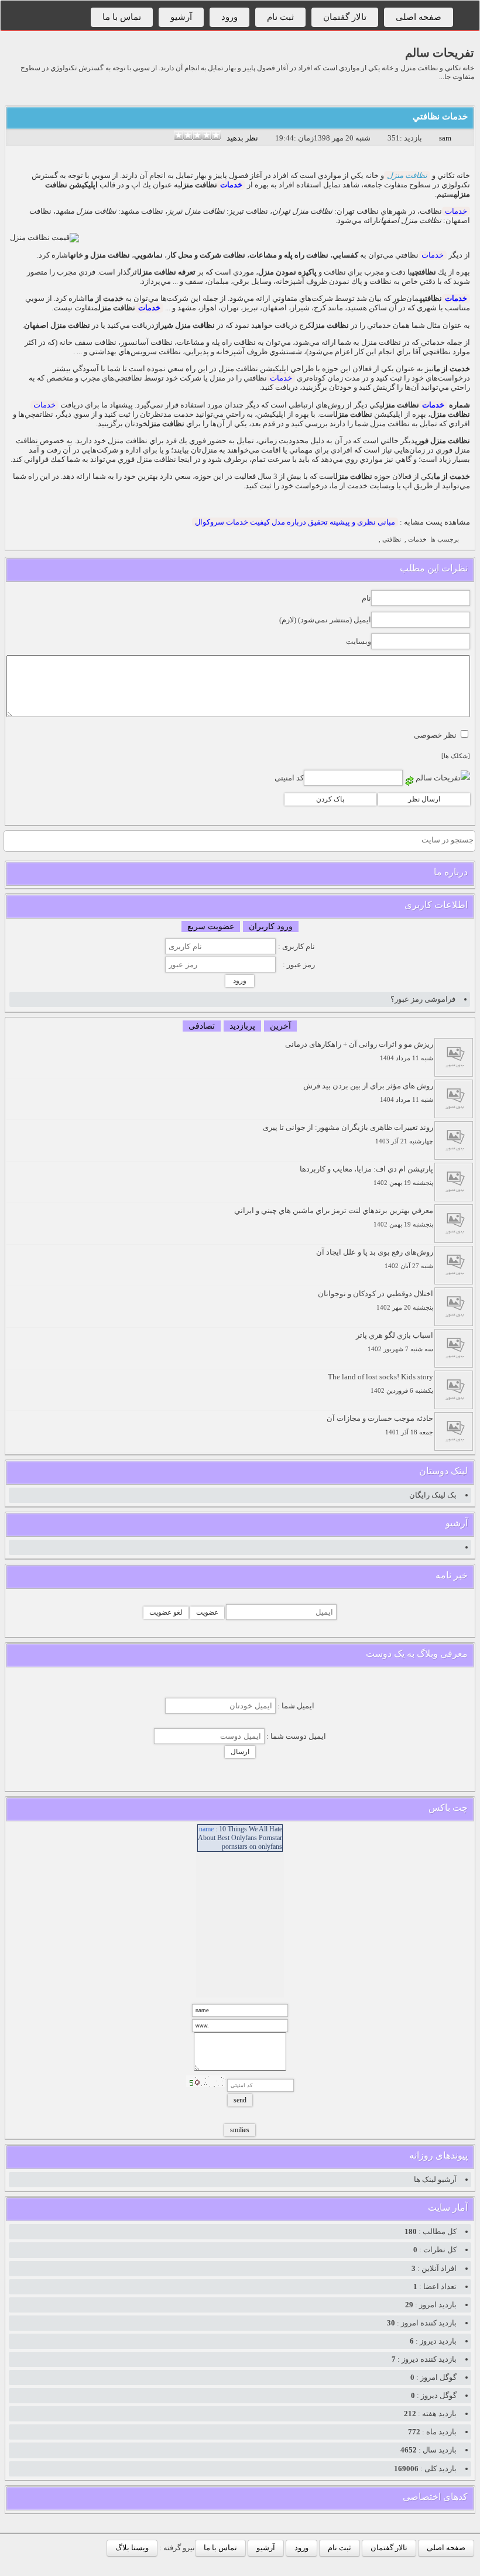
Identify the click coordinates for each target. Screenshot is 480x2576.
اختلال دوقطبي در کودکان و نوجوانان (376, 1300)
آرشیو (181, 17)
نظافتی (392, 539)
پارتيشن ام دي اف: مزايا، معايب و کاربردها (366, 1175)
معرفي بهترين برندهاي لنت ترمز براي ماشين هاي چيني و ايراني (334, 1217)
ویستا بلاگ (132, 2548)
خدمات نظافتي (440, 117)
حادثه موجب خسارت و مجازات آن (380, 1425)
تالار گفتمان (345, 17)
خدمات (231, 185)
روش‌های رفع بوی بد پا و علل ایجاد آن (375, 1258)
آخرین (280, 1026)
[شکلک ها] (456, 756)
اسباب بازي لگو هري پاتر (395, 1342)
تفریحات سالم (440, 53)
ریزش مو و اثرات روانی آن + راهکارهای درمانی (359, 1051)
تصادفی (202, 1026)
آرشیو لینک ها (435, 2179)
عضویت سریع (211, 926)
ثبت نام (280, 17)
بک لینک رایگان (433, 1495)
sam (445, 138)
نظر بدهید (242, 138)
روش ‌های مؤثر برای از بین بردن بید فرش (368, 1092)
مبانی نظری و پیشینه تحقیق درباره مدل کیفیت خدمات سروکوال (295, 522)
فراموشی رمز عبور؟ (423, 999)
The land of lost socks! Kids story (380, 1383)
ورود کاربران (271, 926)
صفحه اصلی (419, 17)
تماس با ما (122, 17)
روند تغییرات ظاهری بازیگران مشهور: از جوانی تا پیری (348, 1134)
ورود (229, 17)
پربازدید (242, 1026)
